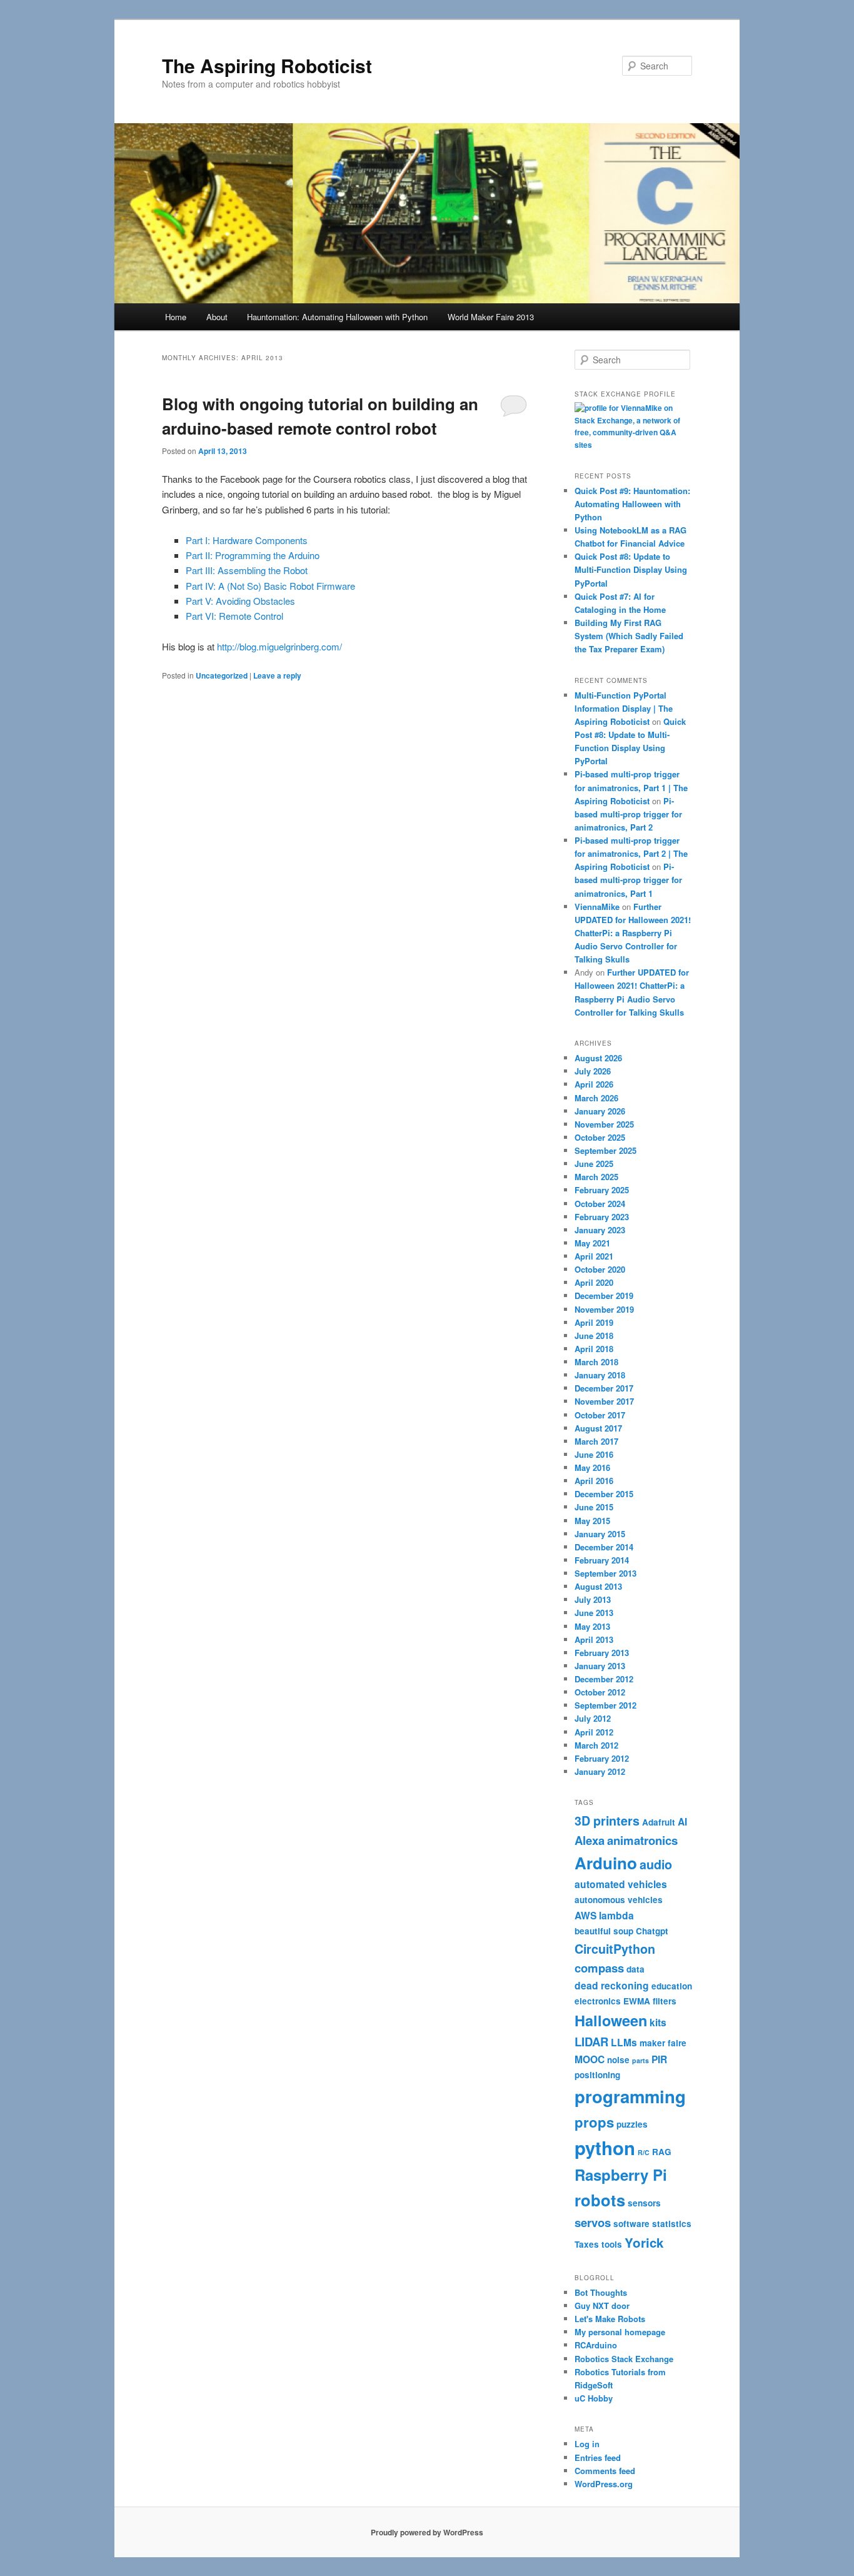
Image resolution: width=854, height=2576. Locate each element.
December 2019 (604, 1296)
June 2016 (594, 1454)
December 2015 (604, 1494)
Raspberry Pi (621, 2174)
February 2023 (602, 1217)
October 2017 (600, 1415)
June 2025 (594, 1164)
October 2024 (600, 1204)
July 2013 (593, 1599)
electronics (598, 2001)
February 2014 (602, 1560)
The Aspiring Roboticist (267, 65)
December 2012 (604, 1679)
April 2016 (594, 1481)
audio (656, 1864)
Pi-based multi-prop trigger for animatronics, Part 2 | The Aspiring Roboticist (631, 853)
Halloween (611, 2020)
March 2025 (596, 1177)
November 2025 (604, 1124)
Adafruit (659, 1822)
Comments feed (605, 2471)
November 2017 (604, 1401)
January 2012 (600, 1771)
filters (665, 2001)
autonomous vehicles (619, 1900)
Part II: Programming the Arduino (253, 555)
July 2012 (593, 1718)
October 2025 (600, 1137)
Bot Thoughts (601, 2292)
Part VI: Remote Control (234, 616)
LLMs (624, 2042)
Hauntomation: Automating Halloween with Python (337, 317)
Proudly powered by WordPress (427, 2532)
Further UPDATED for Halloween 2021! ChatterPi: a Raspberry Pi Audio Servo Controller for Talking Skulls (633, 933)
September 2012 (605, 1705)
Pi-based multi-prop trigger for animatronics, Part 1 (628, 880)
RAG (662, 2152)
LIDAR (591, 2042)
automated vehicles (621, 1884)
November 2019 (604, 1309)
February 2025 (602, 1190)
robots (600, 2200)
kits (658, 2022)
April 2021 (594, 1256)
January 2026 (600, 1111)
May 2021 (592, 1243)
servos (593, 2222)
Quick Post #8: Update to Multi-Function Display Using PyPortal (631, 569)
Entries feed (598, 2457)
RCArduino (596, 2345)
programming (630, 2096)
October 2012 (600, 1692)
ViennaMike (597, 907)
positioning (597, 2075)
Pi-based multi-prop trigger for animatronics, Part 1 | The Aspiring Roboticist (631, 787)
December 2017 (604, 1388)
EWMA (637, 2001)
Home (176, 317)
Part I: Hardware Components (247, 540)
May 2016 (592, 1467)
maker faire (663, 2043)
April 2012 (594, 1732)
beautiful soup (604, 1931)
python (605, 2148)
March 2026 (596, 1098)
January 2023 (600, 1230)
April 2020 (594, 1282)
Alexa (590, 1840)
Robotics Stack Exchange (624, 2359)
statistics (672, 2224)
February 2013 (602, 1653)
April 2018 (594, 1349)
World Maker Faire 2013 (491, 317)
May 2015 (592, 1521)
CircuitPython (615, 1949)
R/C (644, 2152)
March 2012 (596, 1745)
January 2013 (600, 1666)
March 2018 (596, 1362)
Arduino (606, 1863)
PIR (659, 2059)
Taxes (587, 2244)
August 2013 (598, 1586)
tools (612, 2244)
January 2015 (600, 1534)
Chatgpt (652, 1931)
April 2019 (594, 1322)
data (635, 1969)
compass (599, 1968)
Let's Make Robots (610, 2319)
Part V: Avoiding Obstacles (240, 601)
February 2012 (602, 1758)
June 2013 (594, 1613)
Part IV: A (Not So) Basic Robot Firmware (270, 586)
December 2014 (604, 1547)
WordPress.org (604, 2484)
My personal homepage (620, 2332)
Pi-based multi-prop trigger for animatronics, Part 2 (628, 814)
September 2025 (605, 1150)
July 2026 (593, 1071)
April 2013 (594, 1639)
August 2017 (598, 1428)
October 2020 (600, 1269)
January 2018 (600, 1375)
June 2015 (594, 1507)
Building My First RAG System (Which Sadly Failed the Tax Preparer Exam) (629, 636)
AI (682, 1821)
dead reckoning (612, 1985)
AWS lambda (604, 1915)
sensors (644, 2203)
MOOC (590, 2059)
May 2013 (592, 1626)
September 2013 (605, 1573)
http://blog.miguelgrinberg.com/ (279, 646)
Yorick (644, 2242)
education (672, 1986)
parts (640, 2060)
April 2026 (594, 1084)
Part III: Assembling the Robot (247, 570)
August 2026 (598, 1058)
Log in (587, 2444)
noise (618, 2060)
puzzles (632, 2124)
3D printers (607, 1821)
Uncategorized (222, 675)
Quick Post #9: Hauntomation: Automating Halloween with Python (632, 504)
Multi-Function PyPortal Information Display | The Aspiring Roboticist (624, 708)
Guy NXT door (602, 2306)
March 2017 (596, 1441)
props (594, 2122)
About (217, 317)
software (631, 2224)
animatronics (642, 1840)
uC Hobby (594, 2398)
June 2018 (594, 1336)
